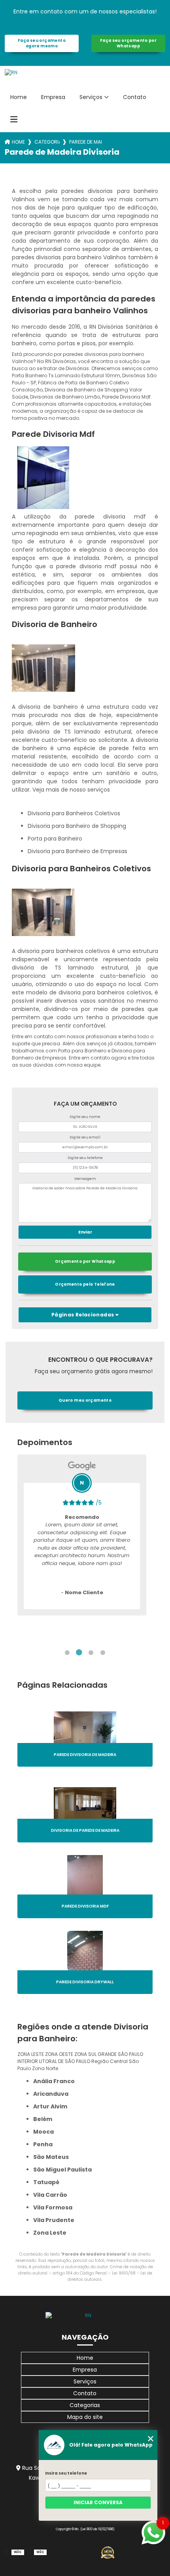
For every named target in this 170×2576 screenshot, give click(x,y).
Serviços (91, 97)
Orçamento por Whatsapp (85, 1261)
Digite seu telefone (85, 1158)
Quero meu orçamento (85, 1400)
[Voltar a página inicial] (85, 2316)
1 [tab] (67, 1653)
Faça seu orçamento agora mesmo (42, 43)
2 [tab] (79, 1653)
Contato (135, 97)
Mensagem (85, 1179)
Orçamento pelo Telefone (85, 1284)
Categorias (47, 142)
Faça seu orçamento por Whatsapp (128, 43)
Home (19, 97)
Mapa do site (85, 2417)
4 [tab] (103, 1653)
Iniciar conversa (98, 2502)
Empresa (53, 97)
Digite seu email (85, 1137)
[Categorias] (14, 120)
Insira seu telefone (66, 2473)
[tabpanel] (82, 1535)
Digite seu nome (85, 1117)
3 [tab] (91, 1653)
